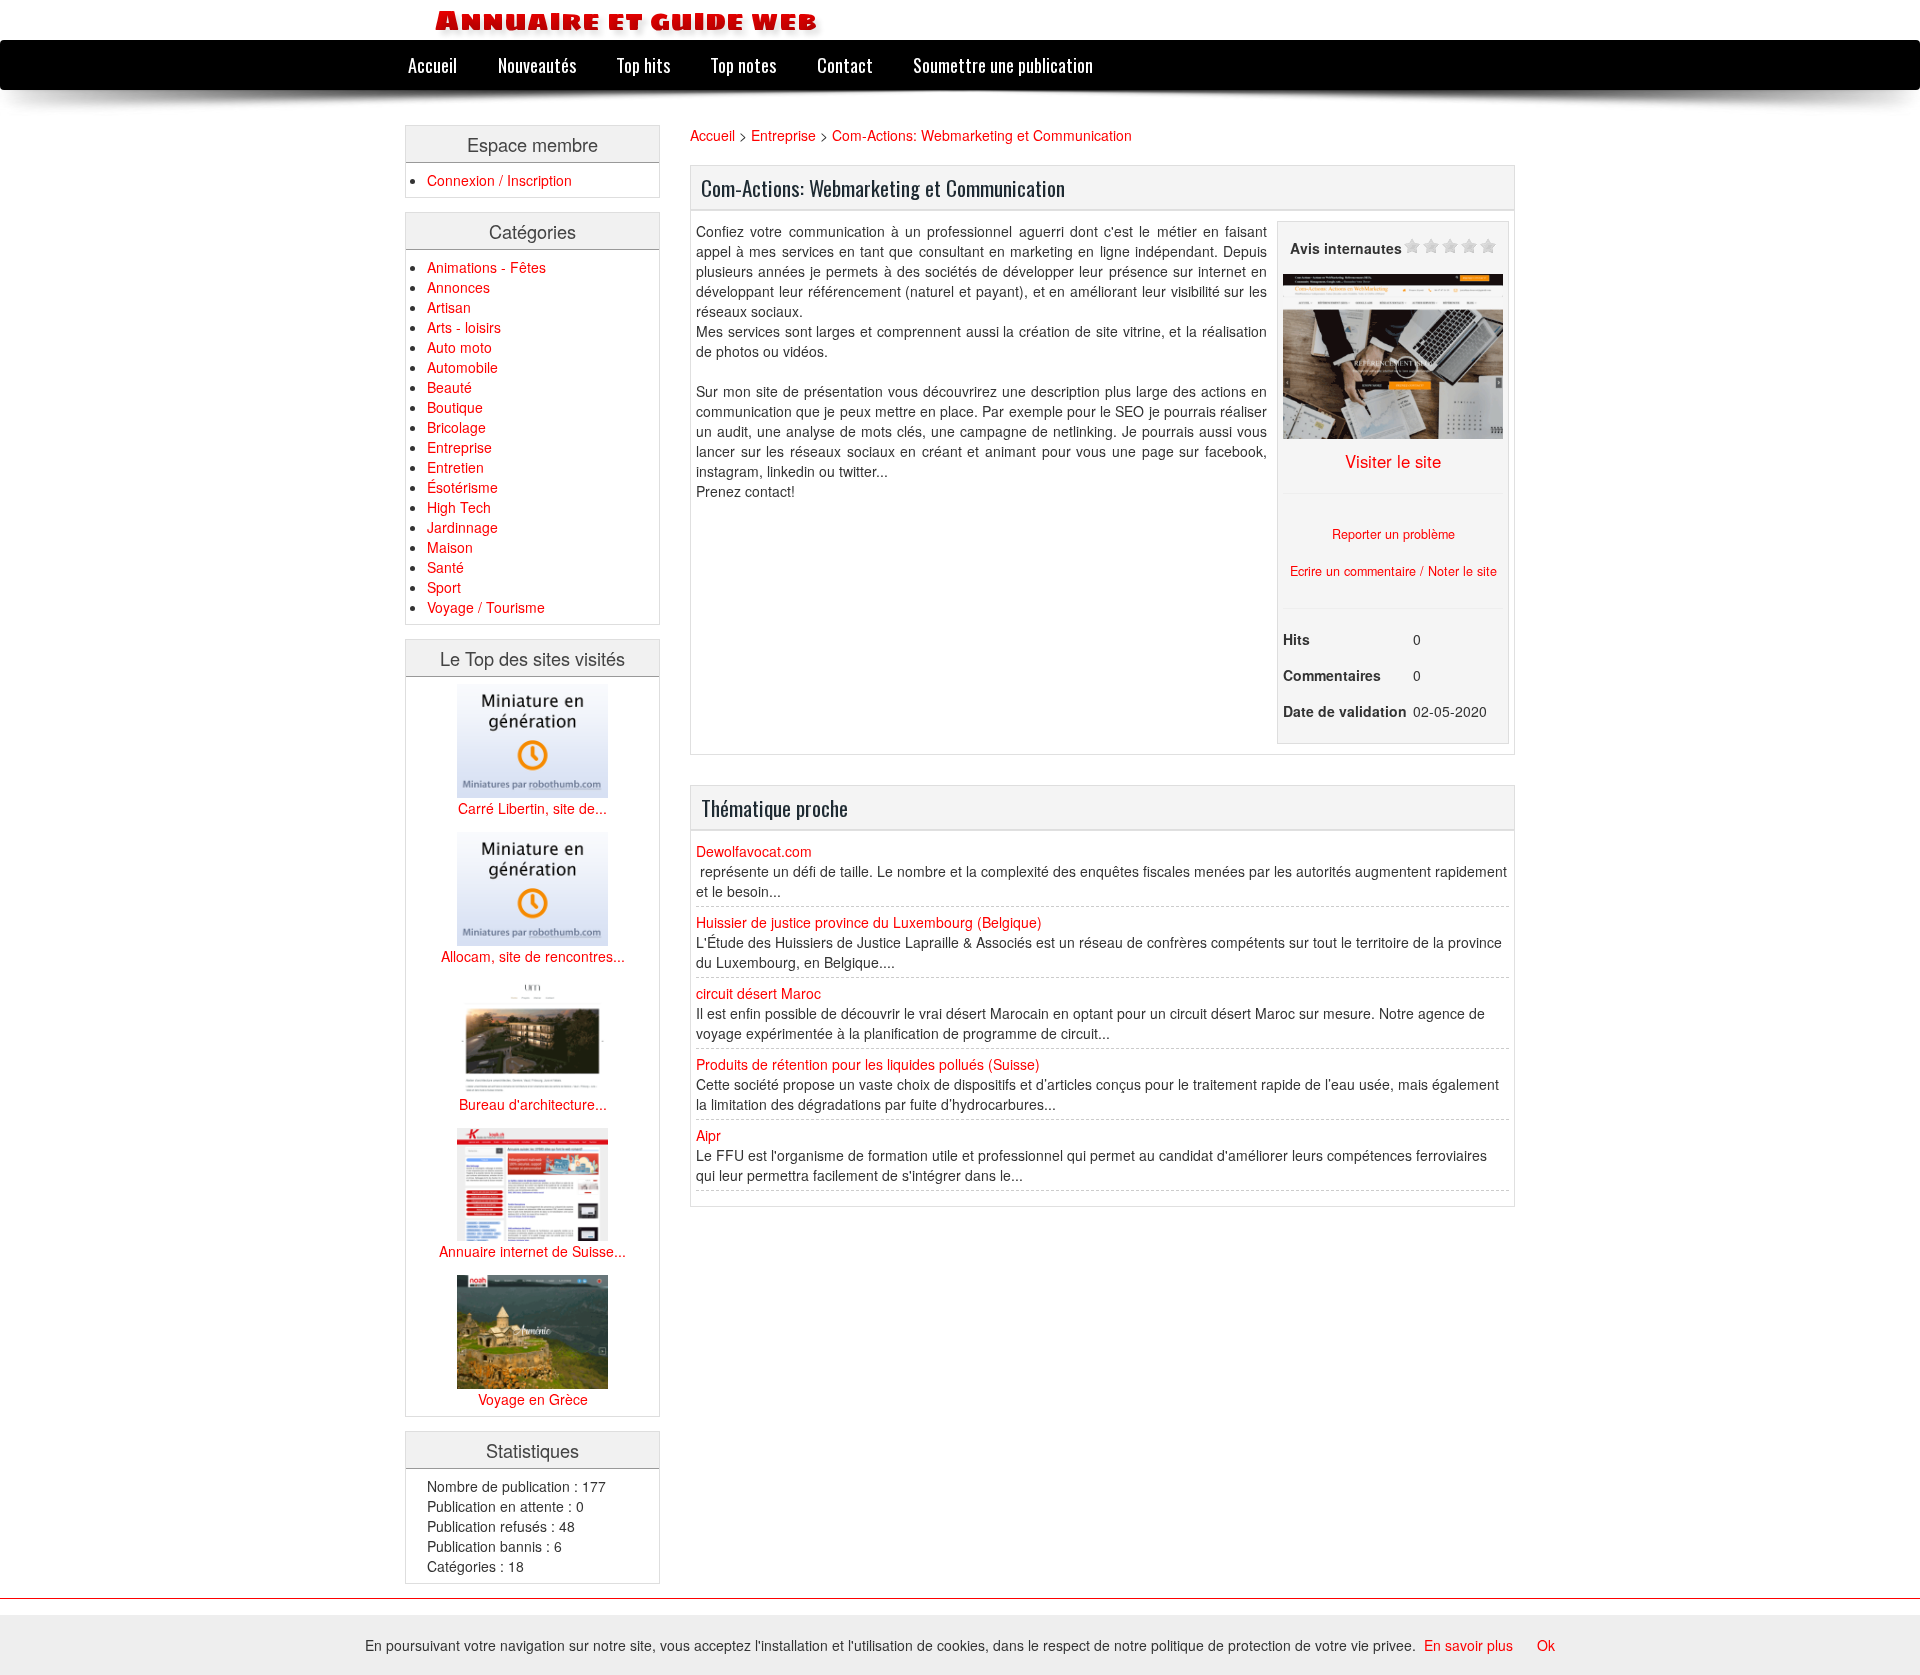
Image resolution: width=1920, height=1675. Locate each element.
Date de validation (1345, 711)
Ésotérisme (462, 487)
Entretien (455, 467)
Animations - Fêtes (486, 267)
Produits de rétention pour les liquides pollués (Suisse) (868, 1064)
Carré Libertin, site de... (532, 808)
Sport (444, 587)
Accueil (432, 64)
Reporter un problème (1393, 534)
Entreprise (459, 447)
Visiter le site (1393, 461)
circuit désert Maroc (758, 993)
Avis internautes (1346, 248)
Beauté (449, 387)
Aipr (708, 1135)
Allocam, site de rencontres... (533, 956)
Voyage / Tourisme (486, 607)
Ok (1546, 1645)
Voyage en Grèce (533, 1399)
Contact (845, 64)
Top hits (643, 64)
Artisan (449, 307)
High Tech (459, 507)
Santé (445, 567)
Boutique (455, 407)
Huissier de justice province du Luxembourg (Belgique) (869, 922)
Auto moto (459, 347)
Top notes (743, 64)
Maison (450, 547)
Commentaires (1332, 675)
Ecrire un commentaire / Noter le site (1393, 571)
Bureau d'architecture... (533, 1104)
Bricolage (456, 427)
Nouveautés (537, 64)
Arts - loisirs (464, 327)
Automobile (462, 367)
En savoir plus (1468, 1645)
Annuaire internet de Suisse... (532, 1251)
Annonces (458, 287)
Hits (1296, 639)
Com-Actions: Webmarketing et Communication (982, 135)
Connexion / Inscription (499, 180)
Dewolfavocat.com (754, 851)
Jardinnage (462, 527)
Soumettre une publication (1003, 64)
